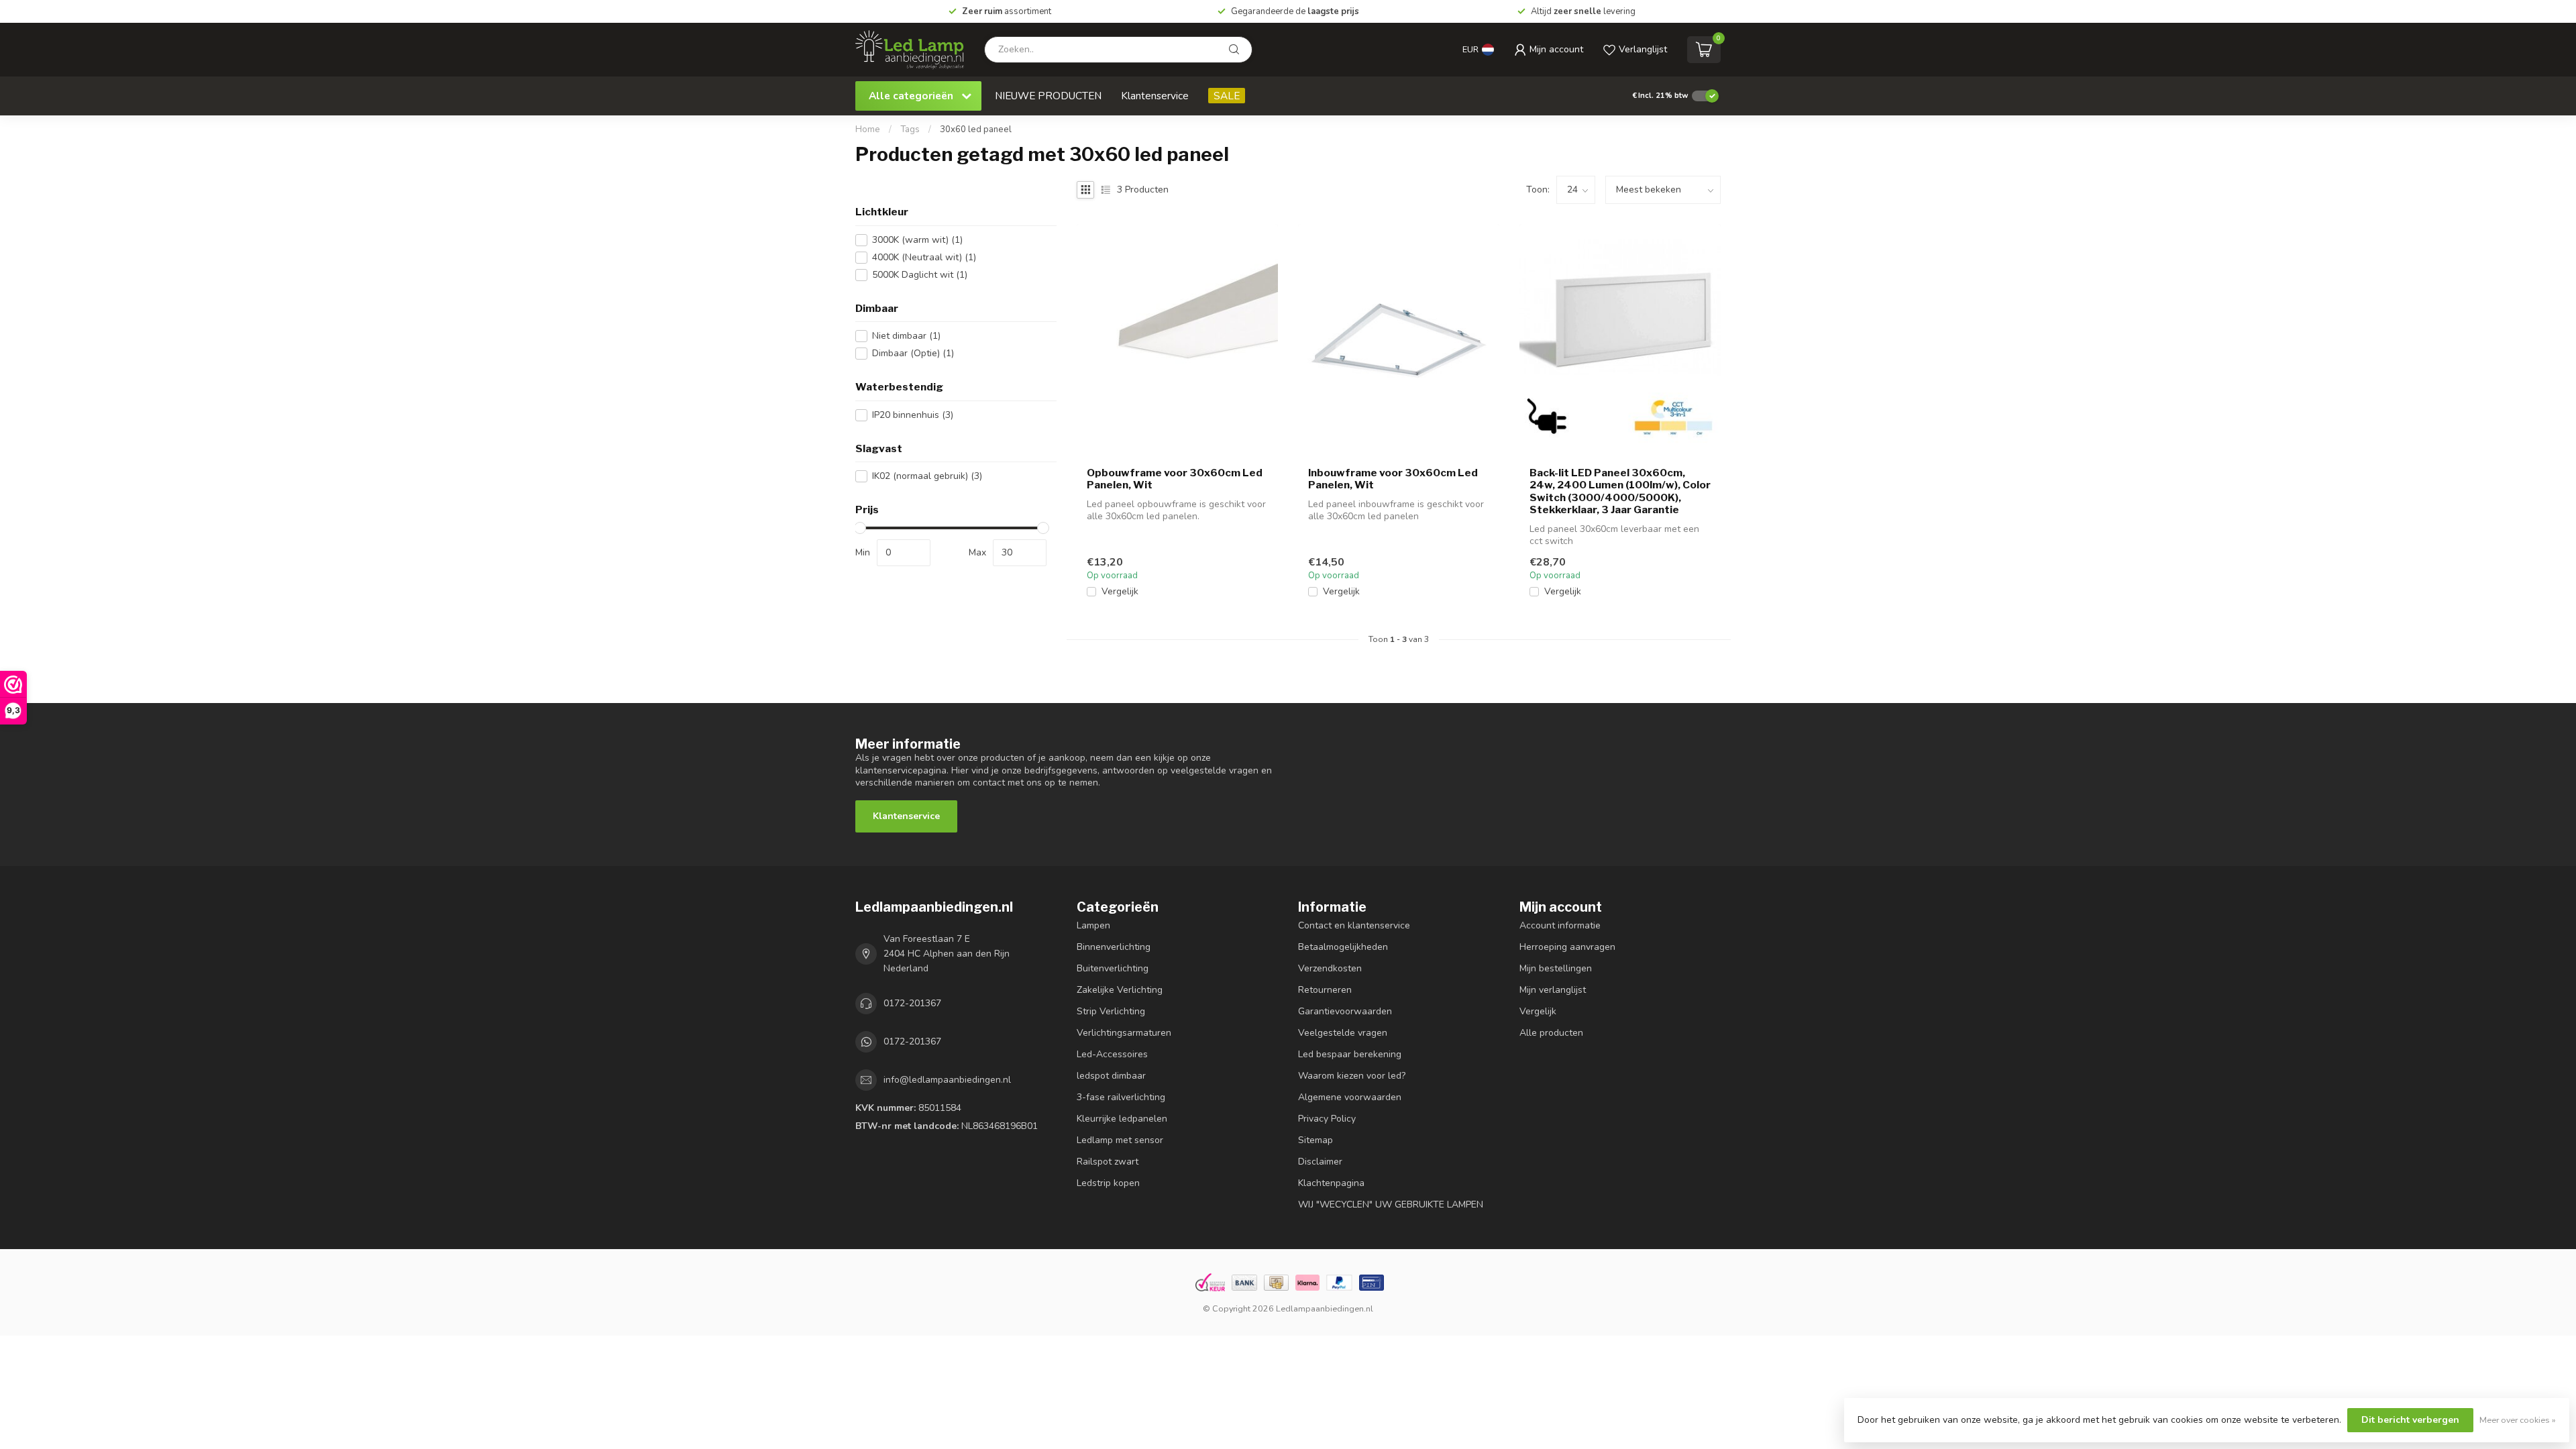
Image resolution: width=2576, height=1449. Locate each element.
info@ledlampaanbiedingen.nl (947, 1080)
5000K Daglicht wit (920, 275)
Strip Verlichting (1111, 1011)
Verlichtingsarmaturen (1124, 1033)
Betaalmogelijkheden (1343, 947)
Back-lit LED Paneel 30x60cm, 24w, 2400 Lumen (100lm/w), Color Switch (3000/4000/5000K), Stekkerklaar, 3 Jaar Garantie (1620, 491)
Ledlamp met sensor (1120, 1140)
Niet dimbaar (906, 336)
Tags (910, 129)
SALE (1227, 96)
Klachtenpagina (1331, 1183)
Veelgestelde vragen (1343, 1033)
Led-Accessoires (1112, 1054)
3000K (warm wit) (917, 240)
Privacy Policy (1327, 1119)
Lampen (1093, 925)
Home (868, 129)
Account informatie (1560, 925)
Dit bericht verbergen (2410, 1420)
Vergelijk (1120, 591)
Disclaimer (1320, 1162)
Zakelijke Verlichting (1120, 990)
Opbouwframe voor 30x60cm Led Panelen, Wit (1175, 479)
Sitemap (1316, 1140)
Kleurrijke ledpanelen (1122, 1119)
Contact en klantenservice (1354, 925)
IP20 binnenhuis (913, 415)
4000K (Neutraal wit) (924, 257)
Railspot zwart (1108, 1162)
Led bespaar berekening (1350, 1054)
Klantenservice (1155, 96)
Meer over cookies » (2518, 1420)
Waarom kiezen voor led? (1352, 1076)
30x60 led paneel (976, 129)
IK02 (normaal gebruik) (927, 476)
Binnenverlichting (1114, 947)
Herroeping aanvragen (1567, 947)
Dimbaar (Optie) (913, 353)
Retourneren (1325, 990)
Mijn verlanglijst (1553, 990)
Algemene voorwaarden (1350, 1097)
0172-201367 (912, 1003)
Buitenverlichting (1113, 968)
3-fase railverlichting (1121, 1097)
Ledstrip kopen (1108, 1183)
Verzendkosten (1330, 968)
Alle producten (1551, 1033)
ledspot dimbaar (1111, 1076)
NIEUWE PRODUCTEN (1048, 96)
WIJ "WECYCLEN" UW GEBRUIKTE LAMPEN (1391, 1204)
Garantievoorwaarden (1345, 1011)
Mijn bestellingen (1556, 968)
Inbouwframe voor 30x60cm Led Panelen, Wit (1393, 479)
